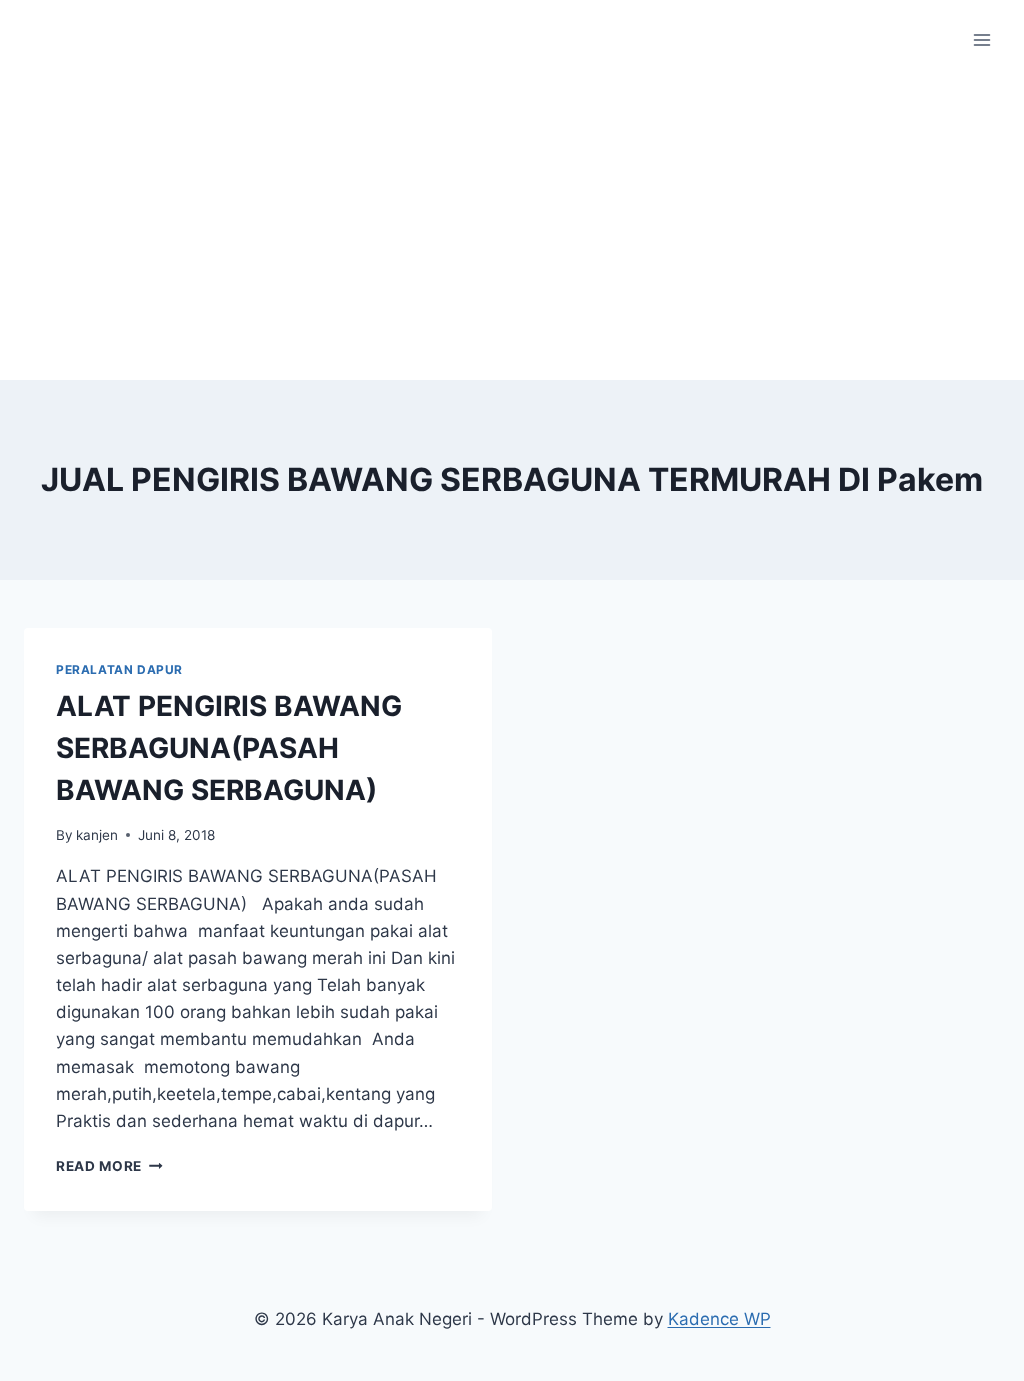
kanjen (97, 835)
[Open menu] (981, 39)
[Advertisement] (512, 230)
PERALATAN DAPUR (119, 669)
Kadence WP (719, 1319)
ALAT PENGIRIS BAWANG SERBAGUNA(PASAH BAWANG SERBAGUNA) (229, 748)
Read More (109, 1166)
